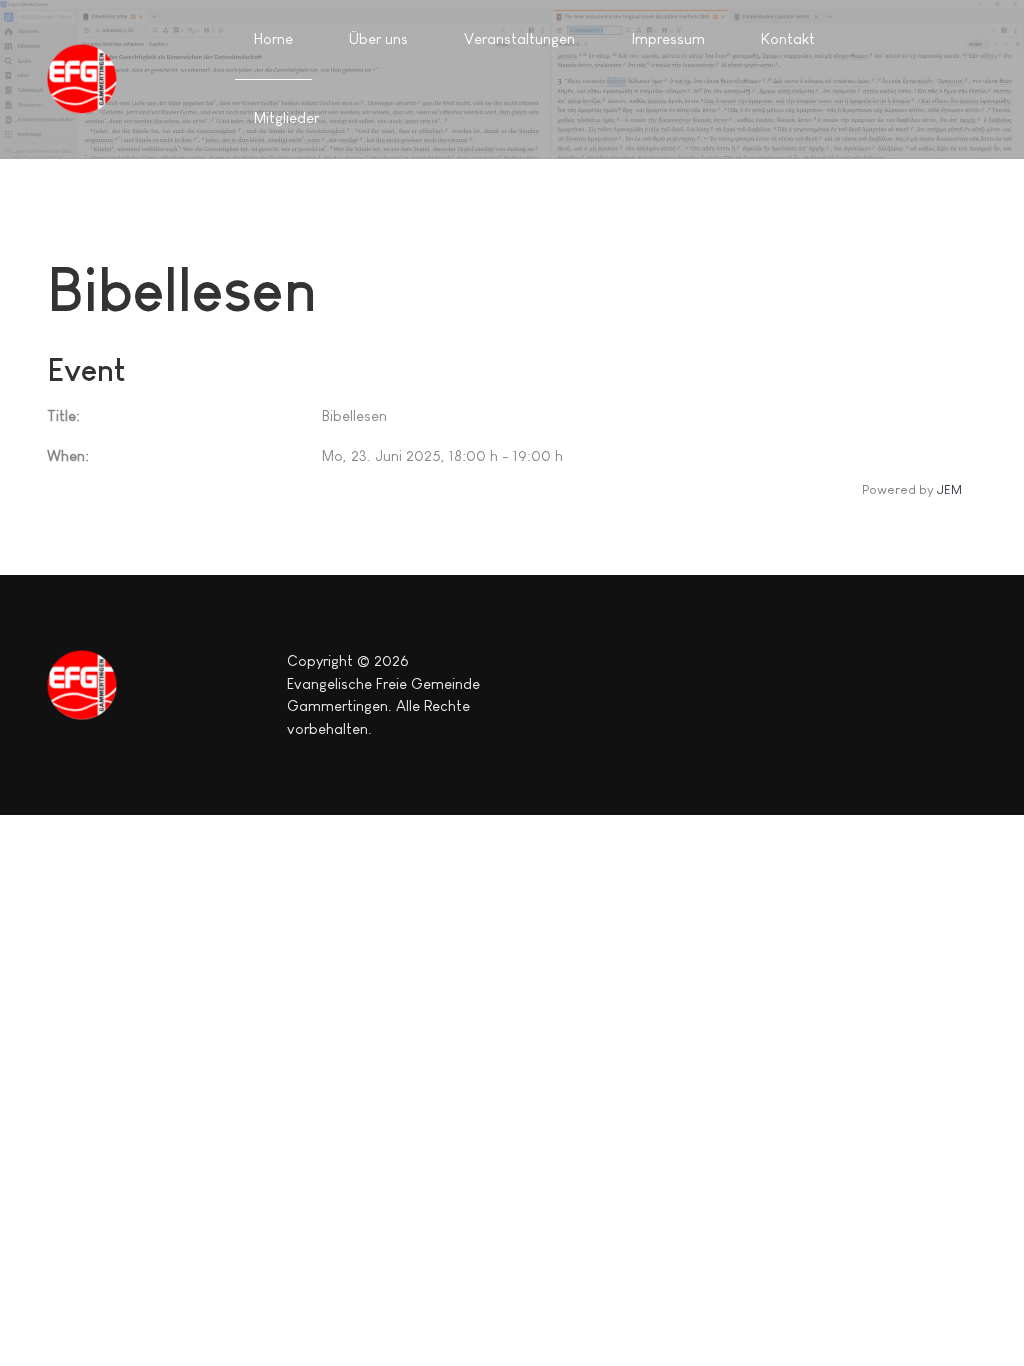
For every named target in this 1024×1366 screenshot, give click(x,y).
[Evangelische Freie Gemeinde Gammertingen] (82, 79)
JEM (949, 489)
